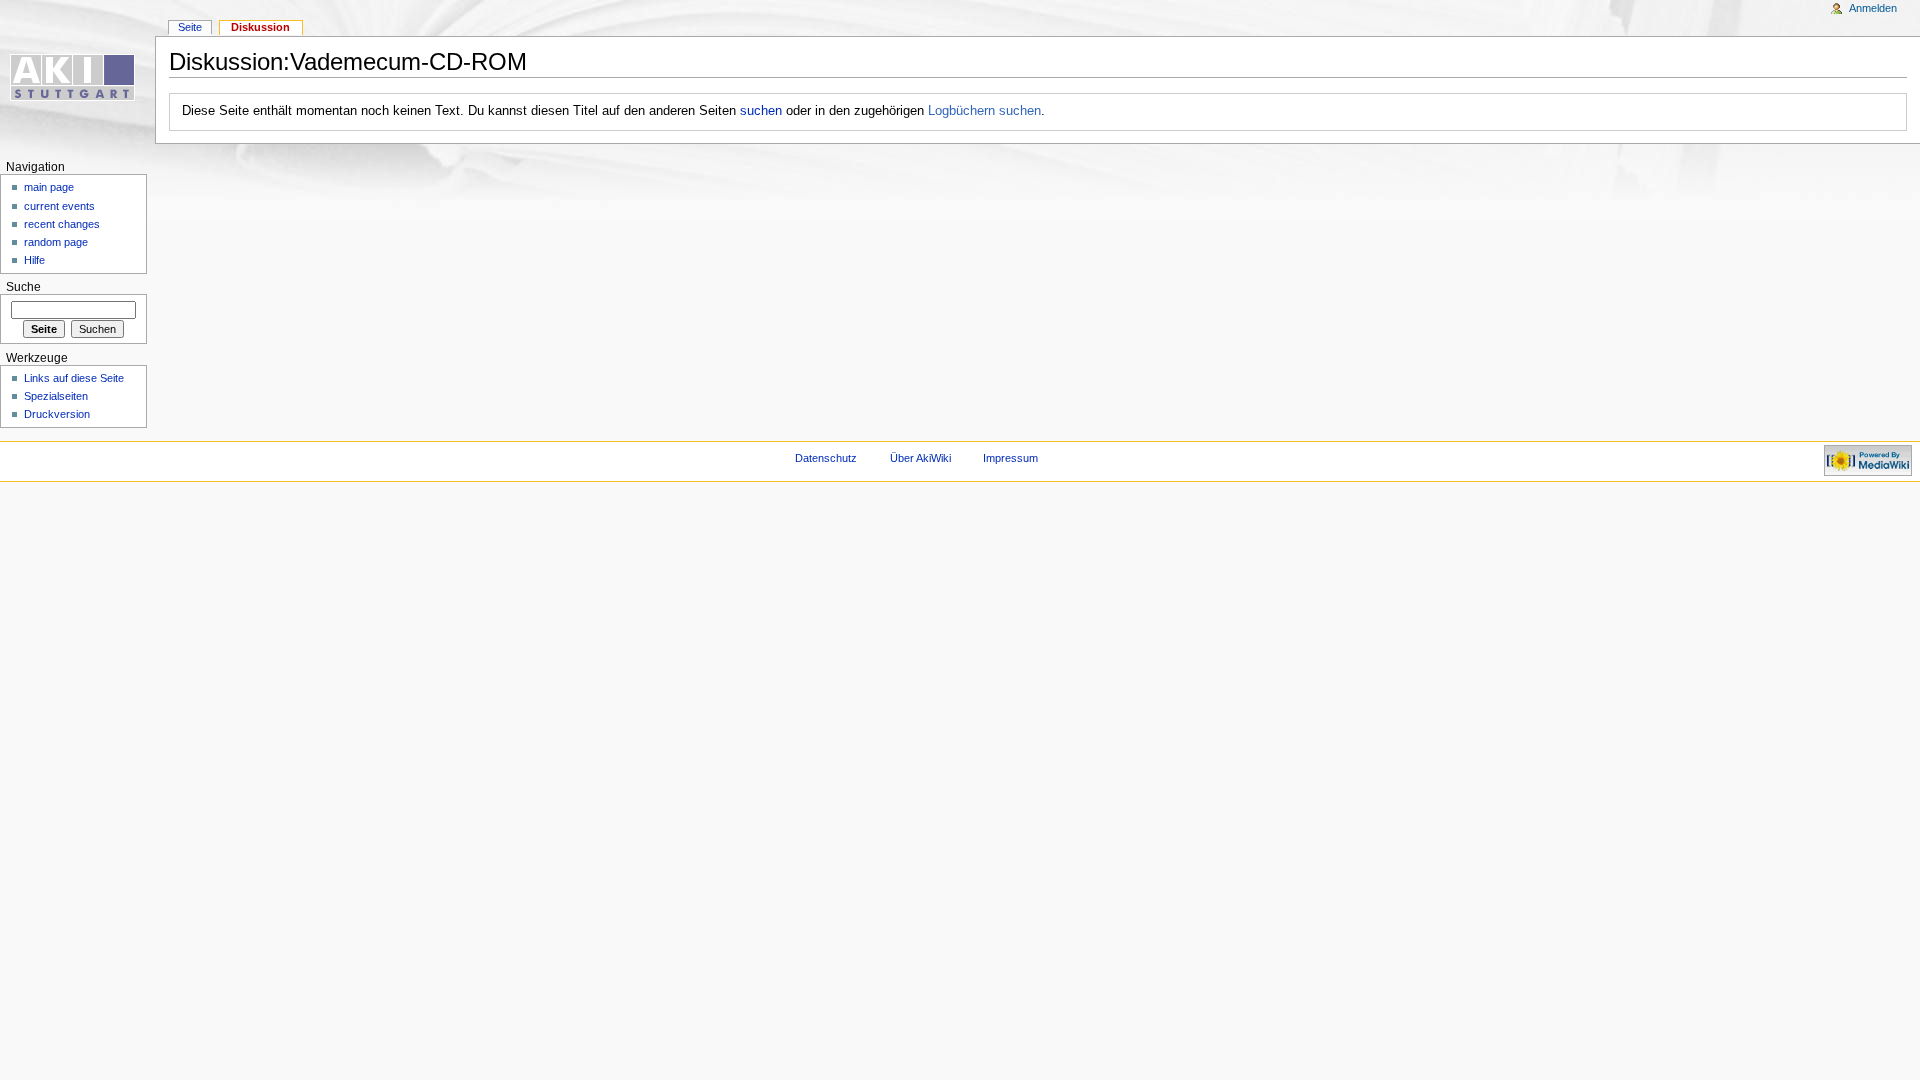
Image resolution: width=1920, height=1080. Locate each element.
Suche (23, 287)
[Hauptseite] (77, 77)
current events (59, 206)
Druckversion (57, 414)
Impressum (1010, 458)
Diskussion (260, 27)
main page (49, 187)
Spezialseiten (56, 396)
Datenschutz (826, 458)
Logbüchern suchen (984, 111)
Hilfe (34, 260)
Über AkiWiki (920, 458)
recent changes (62, 224)
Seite (190, 27)
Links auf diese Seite (74, 378)
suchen (761, 111)
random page (56, 242)
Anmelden (1873, 8)
